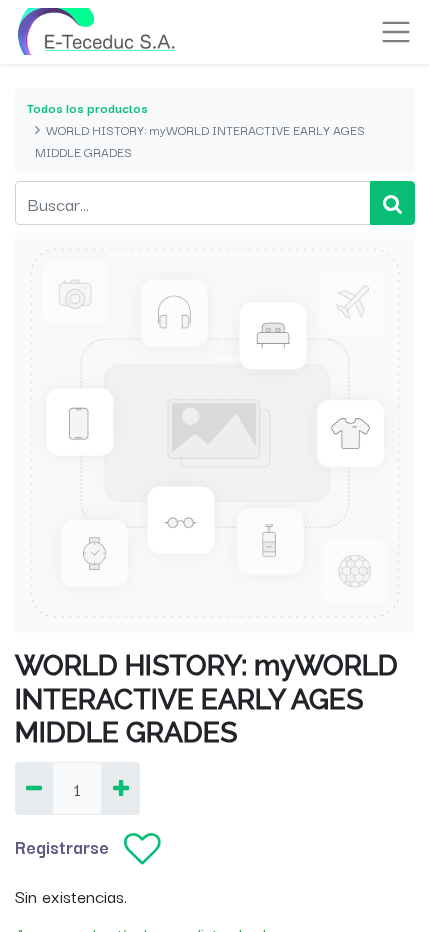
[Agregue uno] (120, 788)
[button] (142, 850)
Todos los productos (87, 107)
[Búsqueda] (392, 203)
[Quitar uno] (34, 788)
